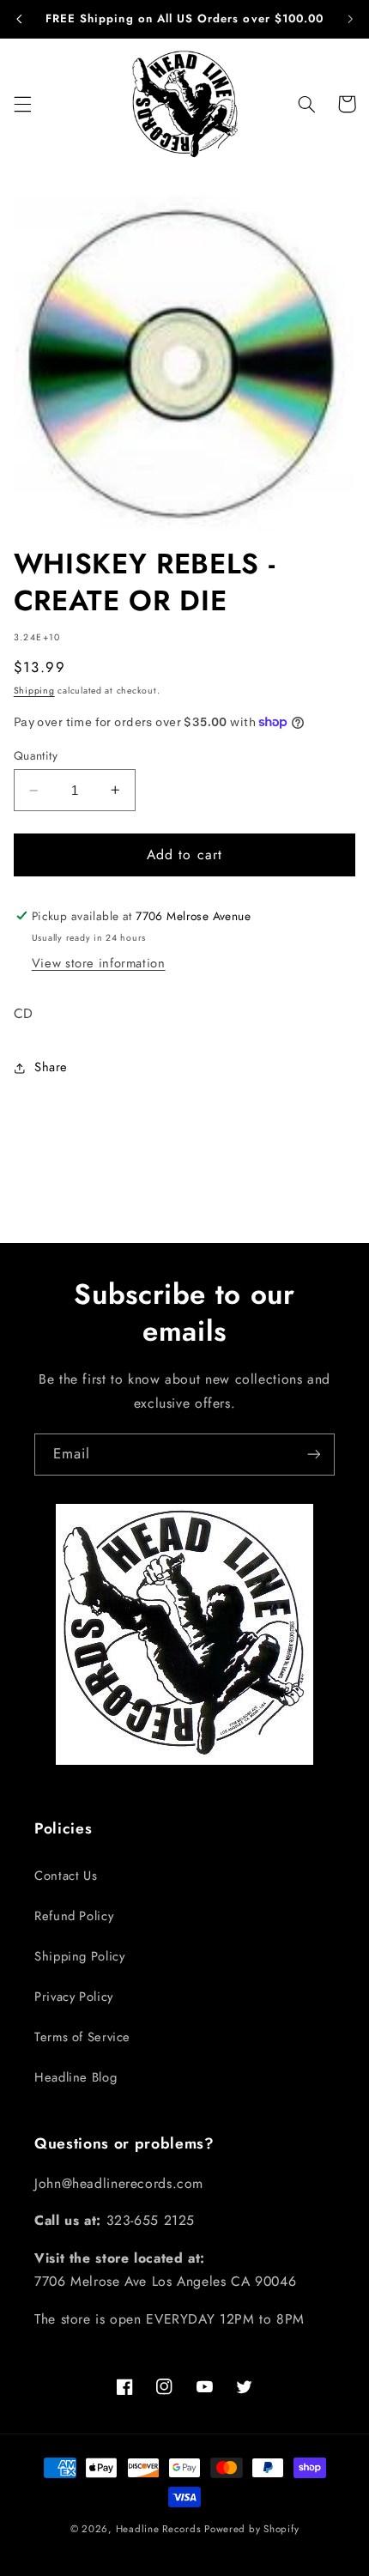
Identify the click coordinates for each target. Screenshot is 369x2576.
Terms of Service (82, 2037)
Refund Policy (74, 1916)
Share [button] (51, 1067)
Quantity (36, 755)
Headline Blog (76, 2077)
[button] (22, 104)
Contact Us (66, 1876)
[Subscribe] (314, 1455)
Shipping (34, 691)
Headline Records (159, 2529)
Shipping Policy (79, 1956)
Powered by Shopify (251, 2529)
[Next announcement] (350, 19)
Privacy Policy (74, 1997)
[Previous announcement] (19, 19)
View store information (99, 963)
